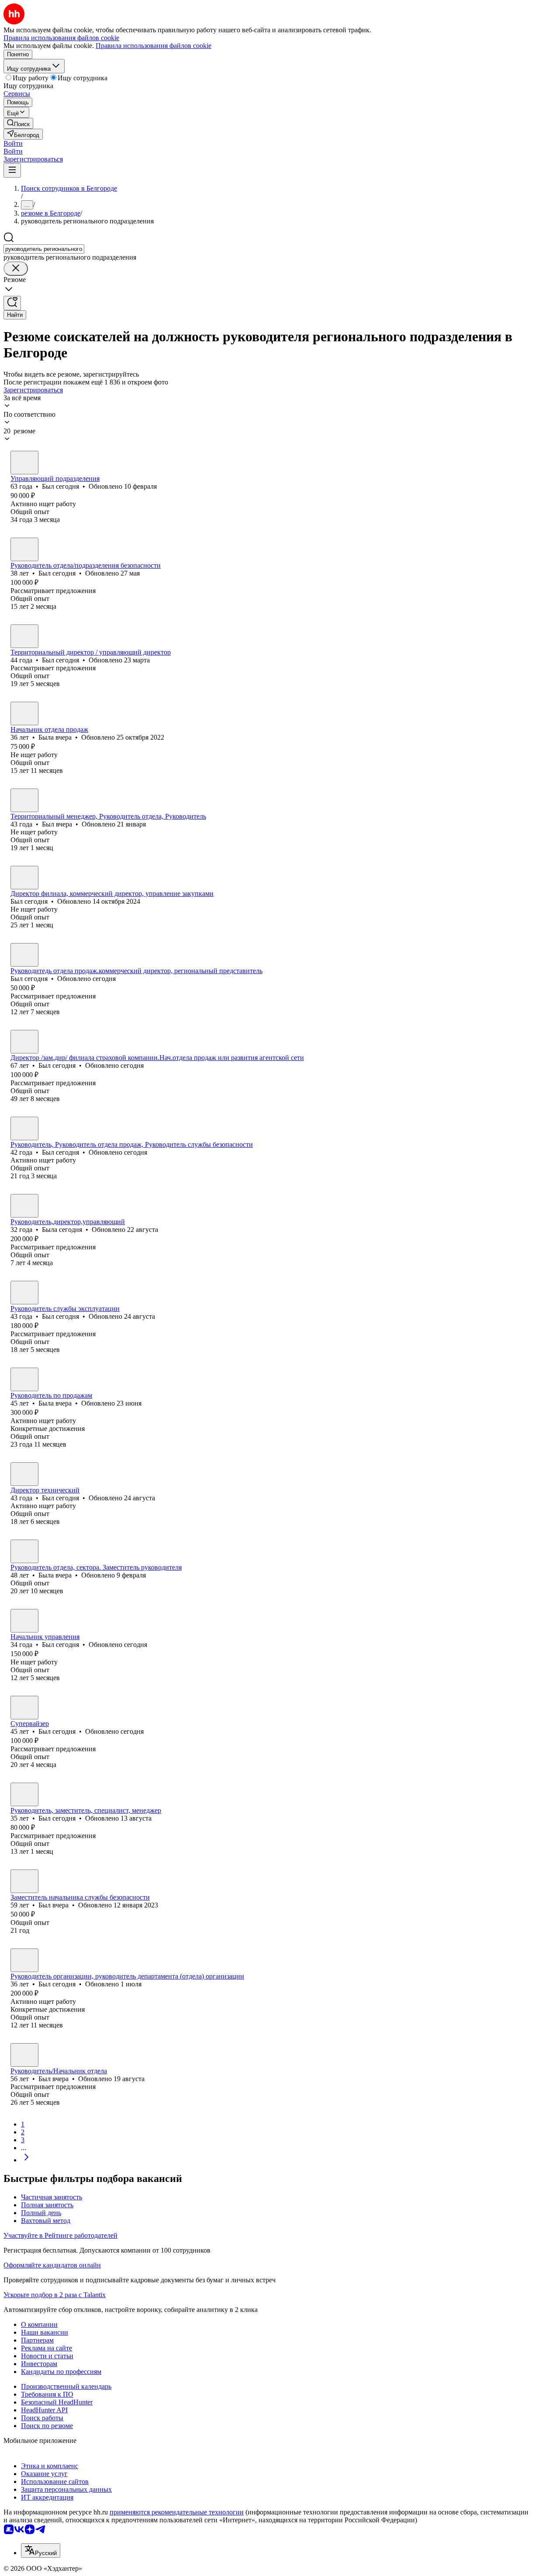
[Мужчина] (24, 463)
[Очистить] (16, 269)
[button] (13, 143)
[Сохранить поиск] (12, 303)
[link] (18, 123)
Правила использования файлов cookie (154, 46)
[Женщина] (24, 713)
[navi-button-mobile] (12, 170)
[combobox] (44, 249)
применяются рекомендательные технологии (177, 2512)
